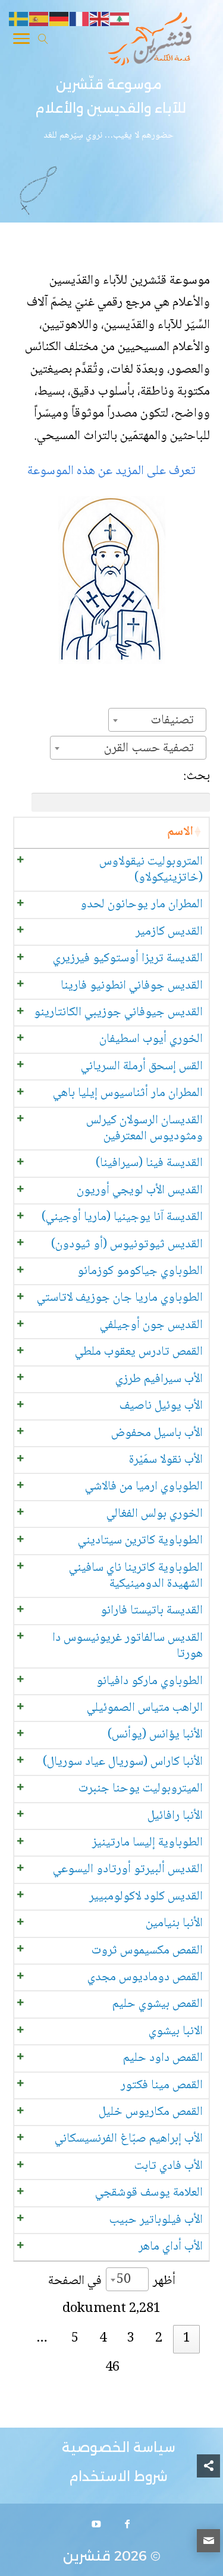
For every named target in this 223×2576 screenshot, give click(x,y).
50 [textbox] (124, 2280)
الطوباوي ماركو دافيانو (150, 1681)
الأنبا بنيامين (174, 1924)
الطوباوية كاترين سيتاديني (140, 1541)
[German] (59, 20)
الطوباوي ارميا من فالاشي (144, 1487)
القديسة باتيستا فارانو (152, 1611)
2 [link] (159, 2339)
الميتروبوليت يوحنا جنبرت (141, 1789)
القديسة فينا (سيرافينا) (149, 1163)
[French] (80, 20)
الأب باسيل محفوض (157, 1433)
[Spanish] (39, 20)
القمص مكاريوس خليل (151, 2112)
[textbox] (176, 720)
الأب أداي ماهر (171, 2247)
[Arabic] (120, 20)
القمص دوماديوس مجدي (145, 1978)
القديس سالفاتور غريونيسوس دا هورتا (128, 1646)
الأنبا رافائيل (175, 1816)
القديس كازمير (169, 932)
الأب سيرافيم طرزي (159, 1379)
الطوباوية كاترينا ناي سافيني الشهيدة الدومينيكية (136, 1576)
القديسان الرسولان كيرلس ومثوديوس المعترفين (145, 1129)
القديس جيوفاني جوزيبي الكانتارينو (118, 1013)
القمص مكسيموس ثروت (147, 1951)
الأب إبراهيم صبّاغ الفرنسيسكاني (129, 2139)
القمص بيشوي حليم (158, 2004)
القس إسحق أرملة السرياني (142, 1067)
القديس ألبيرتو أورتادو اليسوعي (128, 1870)
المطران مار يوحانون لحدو (142, 905)
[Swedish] (19, 20)
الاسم (180, 832)
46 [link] (112, 2368)
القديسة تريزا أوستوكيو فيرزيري (128, 959)
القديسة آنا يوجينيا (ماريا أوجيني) (122, 1217)
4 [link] (103, 2339)
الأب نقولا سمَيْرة (166, 1460)
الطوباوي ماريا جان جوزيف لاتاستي (120, 1298)
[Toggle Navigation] (21, 41)
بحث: (197, 776)
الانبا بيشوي (176, 2032)
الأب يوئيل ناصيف (161, 1406)
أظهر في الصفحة (112, 2280)
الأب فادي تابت (169, 2166)
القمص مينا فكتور (162, 2086)
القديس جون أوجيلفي (151, 1325)
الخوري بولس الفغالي (155, 1514)
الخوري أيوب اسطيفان (151, 1039)
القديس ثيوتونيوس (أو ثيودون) (127, 1245)
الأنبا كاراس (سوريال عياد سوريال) (123, 1762)
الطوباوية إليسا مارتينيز (147, 1843)
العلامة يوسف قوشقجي (149, 2193)
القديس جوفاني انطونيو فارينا (132, 986)
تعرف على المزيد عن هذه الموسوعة (111, 471)
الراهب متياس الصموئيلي (145, 1708)
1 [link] (187, 2339)
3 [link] (131, 2339)
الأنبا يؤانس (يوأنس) (155, 1735)
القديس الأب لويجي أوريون (140, 1191)
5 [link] (75, 2339)
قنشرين (87, 2556)
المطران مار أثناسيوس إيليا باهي (128, 1093)
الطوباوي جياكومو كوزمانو (140, 1271)
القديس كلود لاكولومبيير (146, 1897)
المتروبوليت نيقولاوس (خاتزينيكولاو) (151, 870)
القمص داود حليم (163, 2058)
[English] (100, 20)
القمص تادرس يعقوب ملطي (139, 1352)
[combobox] (157, 720)
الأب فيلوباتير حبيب (156, 2220)
